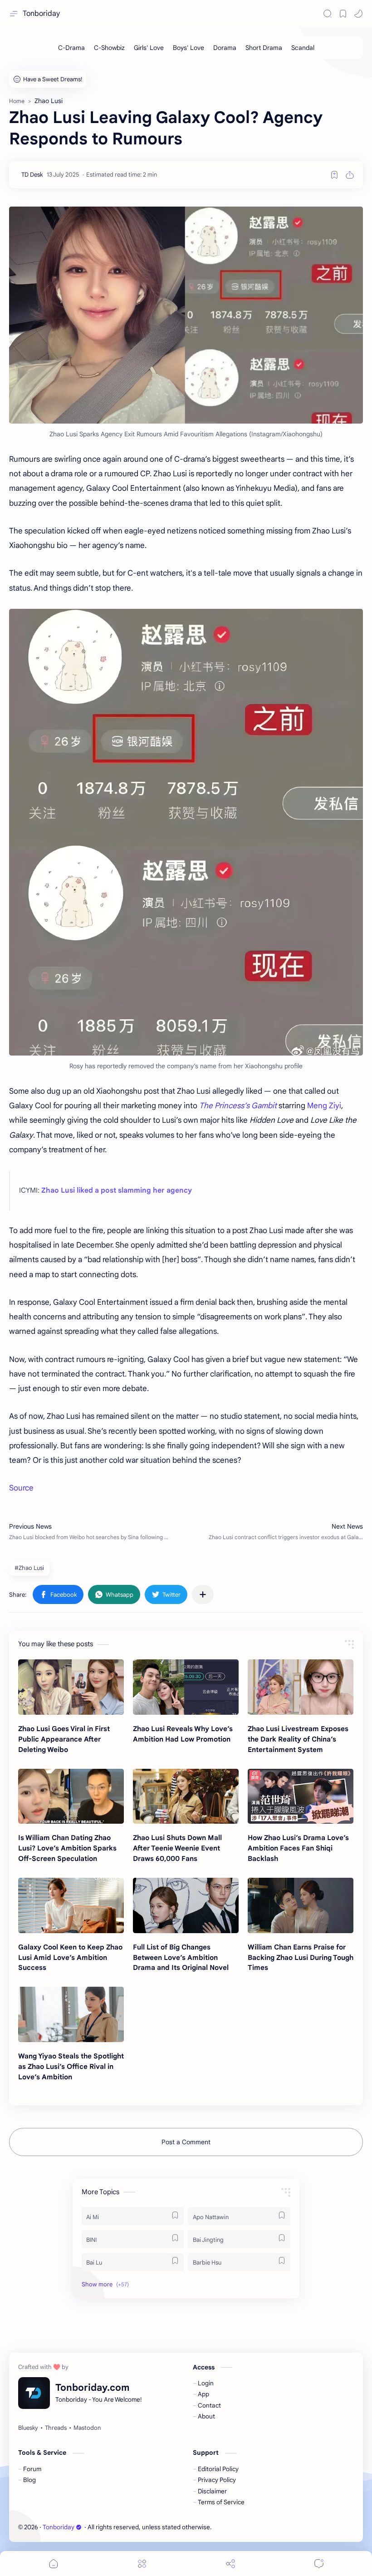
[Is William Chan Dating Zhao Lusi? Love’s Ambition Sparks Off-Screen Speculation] (71, 1796)
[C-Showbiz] (109, 48)
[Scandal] (303, 48)
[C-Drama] (71, 48)
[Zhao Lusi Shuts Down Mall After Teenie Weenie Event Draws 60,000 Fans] (186, 1796)
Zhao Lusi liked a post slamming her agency (117, 1190)
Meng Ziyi (324, 1106)
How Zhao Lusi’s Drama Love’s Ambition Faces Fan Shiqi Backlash (298, 1848)
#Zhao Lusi (29, 1568)
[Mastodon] (87, 2428)
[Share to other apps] (203, 1594)
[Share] (230, 2564)
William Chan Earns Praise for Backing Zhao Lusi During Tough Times (301, 1957)
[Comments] (319, 2564)
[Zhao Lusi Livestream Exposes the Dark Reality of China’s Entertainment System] (301, 1687)
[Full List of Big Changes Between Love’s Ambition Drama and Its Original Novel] (186, 1905)
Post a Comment (186, 2142)
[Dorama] (225, 48)
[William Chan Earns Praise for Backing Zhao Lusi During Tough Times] (301, 1905)
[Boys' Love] (188, 48)
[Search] (328, 14)
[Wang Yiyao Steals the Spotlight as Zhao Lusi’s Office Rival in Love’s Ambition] (71, 2014)
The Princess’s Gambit (238, 1106)
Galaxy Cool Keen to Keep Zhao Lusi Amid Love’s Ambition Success (70, 1957)
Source (21, 1488)
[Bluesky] (28, 2428)
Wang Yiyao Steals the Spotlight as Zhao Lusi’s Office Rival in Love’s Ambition (71, 2066)
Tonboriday (41, 14)
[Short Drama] (264, 48)
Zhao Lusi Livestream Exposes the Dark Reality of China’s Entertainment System (298, 1739)
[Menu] (142, 2564)
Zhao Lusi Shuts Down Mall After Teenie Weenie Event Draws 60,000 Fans (177, 1848)
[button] (358, 14)
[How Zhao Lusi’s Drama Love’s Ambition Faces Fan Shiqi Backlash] (301, 1796)
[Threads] (56, 2428)
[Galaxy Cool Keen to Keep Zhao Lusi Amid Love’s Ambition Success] (71, 1905)
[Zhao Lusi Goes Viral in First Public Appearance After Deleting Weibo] (71, 1687)
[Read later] (334, 175)
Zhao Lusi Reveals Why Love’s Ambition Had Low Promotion (183, 1734)
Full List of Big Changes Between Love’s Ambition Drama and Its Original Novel (181, 1957)
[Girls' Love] (149, 48)
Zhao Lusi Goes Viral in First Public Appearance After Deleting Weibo (64, 1739)
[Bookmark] (343, 14)
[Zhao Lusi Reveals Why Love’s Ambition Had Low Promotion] (186, 1687)
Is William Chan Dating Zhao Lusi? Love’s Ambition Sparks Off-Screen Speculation (67, 1848)
